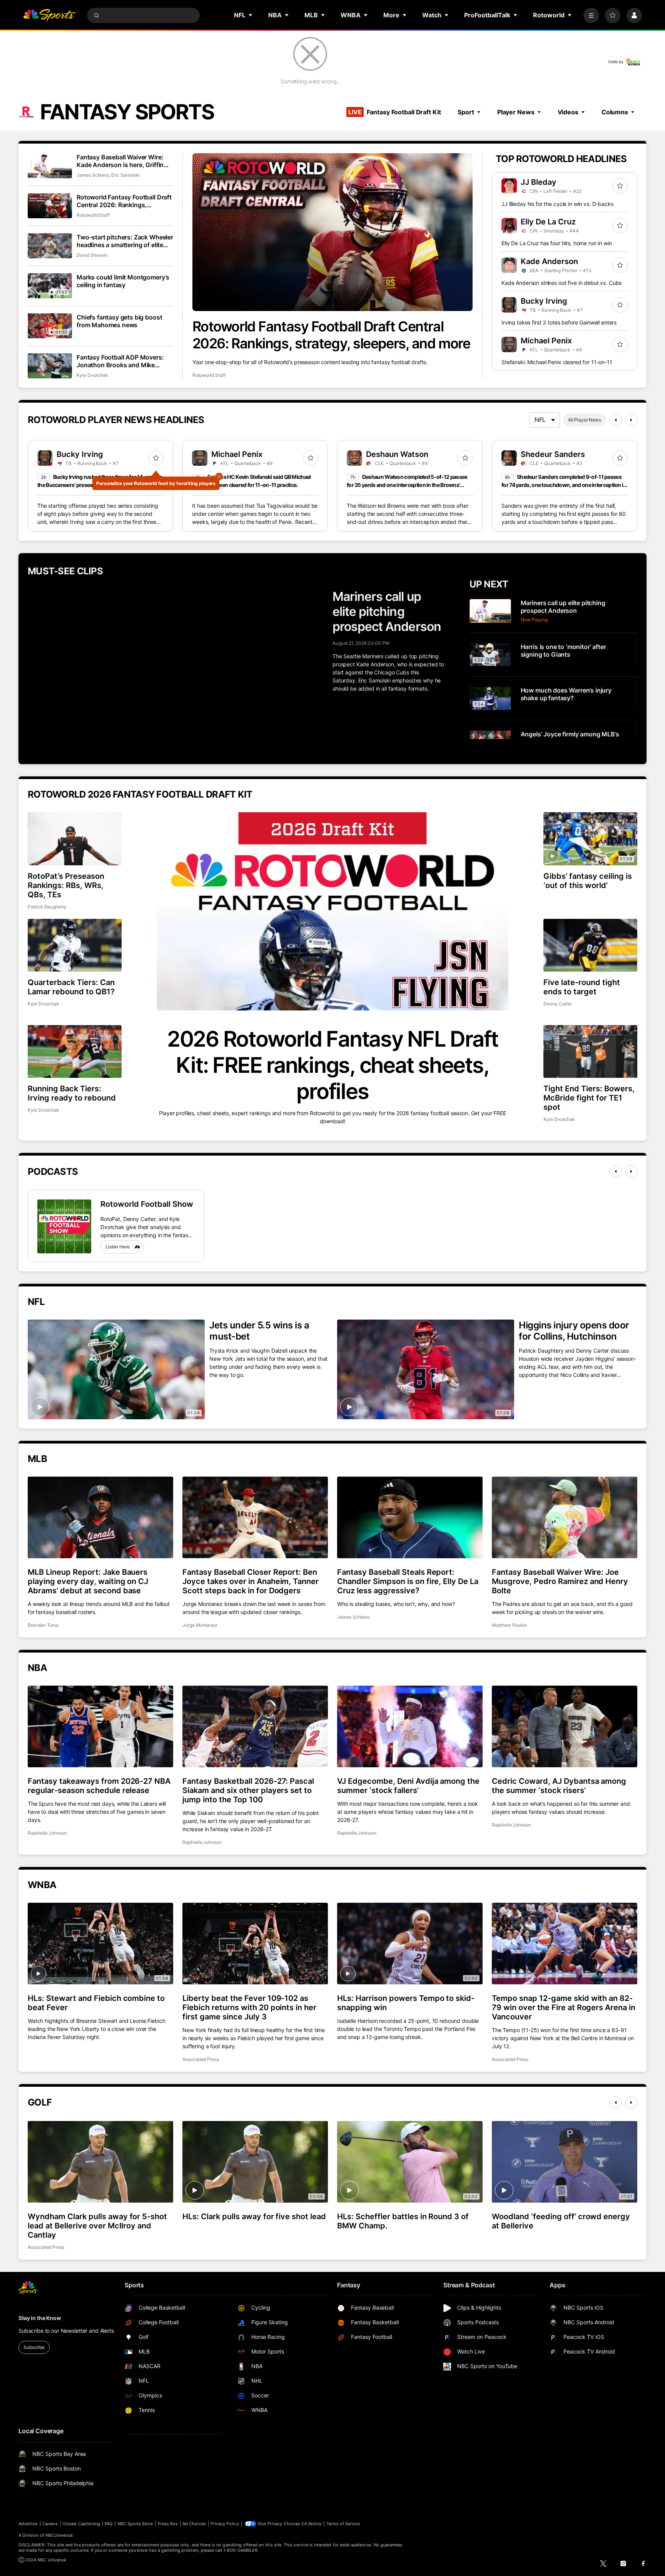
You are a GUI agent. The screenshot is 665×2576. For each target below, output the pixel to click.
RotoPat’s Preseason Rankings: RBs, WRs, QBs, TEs (66, 885)
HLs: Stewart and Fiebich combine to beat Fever (96, 2003)
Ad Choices (194, 2524)
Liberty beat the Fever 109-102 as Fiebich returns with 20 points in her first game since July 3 (249, 2007)
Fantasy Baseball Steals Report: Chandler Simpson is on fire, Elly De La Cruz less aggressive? (408, 1581)
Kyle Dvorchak (92, 375)
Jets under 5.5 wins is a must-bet (259, 1331)
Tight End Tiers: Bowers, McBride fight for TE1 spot (589, 1098)
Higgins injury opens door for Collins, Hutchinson (574, 1331)
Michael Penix (546, 341)
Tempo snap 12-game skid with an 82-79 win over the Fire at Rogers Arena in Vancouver (564, 2007)
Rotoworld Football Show (147, 1204)
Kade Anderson (549, 261)
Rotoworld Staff (209, 375)
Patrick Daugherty (47, 907)
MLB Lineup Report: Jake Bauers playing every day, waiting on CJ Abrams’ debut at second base (88, 1581)
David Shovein (92, 255)
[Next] (631, 420)
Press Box (168, 2524)
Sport (466, 112)
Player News (516, 112)
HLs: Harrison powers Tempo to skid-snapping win (406, 2003)
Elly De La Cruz (548, 222)
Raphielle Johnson (47, 1833)
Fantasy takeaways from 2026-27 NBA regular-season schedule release (99, 1786)
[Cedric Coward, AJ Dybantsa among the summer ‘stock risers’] (565, 1726)
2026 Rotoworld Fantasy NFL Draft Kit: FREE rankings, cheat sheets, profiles (332, 1065)
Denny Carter (558, 1004)
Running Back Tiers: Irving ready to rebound (72, 1093)
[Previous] (616, 420)
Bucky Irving (544, 301)
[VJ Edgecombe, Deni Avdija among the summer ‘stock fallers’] (410, 1726)
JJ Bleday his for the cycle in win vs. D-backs (557, 204)
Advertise (28, 2524)
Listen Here (118, 1247)
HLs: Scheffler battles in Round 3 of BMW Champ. (403, 2221)
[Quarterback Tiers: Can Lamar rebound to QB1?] (75, 945)
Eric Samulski (125, 175)
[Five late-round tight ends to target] (590, 945)
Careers (50, 2524)
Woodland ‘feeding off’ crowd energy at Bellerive (561, 2221)
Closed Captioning (81, 2524)
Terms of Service (343, 2524)
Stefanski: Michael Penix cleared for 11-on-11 (557, 362)
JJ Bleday (539, 182)
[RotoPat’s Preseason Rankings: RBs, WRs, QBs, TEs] (75, 839)
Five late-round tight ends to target (582, 987)
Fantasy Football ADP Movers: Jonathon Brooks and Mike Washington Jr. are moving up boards (120, 361)
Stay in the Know (40, 2318)
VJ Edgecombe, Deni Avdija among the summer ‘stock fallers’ (408, 1786)
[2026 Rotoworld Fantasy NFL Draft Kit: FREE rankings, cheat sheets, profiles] (332, 911)
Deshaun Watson (397, 454)
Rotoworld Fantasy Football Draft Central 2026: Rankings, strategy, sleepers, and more (331, 335)
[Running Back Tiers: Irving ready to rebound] (75, 1051)
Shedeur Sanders (553, 454)
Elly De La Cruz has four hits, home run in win (557, 243)
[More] (591, 15)
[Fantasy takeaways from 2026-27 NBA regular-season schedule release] (100, 1726)
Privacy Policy (225, 2524)
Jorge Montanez (200, 1625)
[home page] (49, 15)
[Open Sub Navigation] (251, 15)
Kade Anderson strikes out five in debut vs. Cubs (561, 283)
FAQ (109, 2524)
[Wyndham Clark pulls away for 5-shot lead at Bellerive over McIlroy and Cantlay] (100, 2162)
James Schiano (93, 175)
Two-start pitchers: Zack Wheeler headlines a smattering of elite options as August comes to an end (125, 241)
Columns (615, 112)
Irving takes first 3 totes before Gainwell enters (559, 322)
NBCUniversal (59, 2535)
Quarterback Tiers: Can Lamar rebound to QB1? (71, 987)
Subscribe (34, 2347)
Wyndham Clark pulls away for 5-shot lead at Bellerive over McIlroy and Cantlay (97, 2226)
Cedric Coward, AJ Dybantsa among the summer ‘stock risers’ (559, 1786)
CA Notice (312, 2524)
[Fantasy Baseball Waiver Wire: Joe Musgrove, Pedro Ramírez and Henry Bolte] (565, 1517)
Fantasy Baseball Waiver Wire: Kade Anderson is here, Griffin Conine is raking (120, 161)
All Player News (585, 420)
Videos (568, 112)
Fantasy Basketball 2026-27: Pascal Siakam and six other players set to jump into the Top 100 (248, 1790)
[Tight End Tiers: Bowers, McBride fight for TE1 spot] (590, 1051)
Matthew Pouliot (509, 1625)
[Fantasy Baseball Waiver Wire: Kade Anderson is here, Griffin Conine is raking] (50, 166)
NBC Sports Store (135, 2524)
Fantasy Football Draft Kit (394, 112)
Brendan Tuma (43, 1625)
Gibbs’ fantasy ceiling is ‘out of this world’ (588, 881)
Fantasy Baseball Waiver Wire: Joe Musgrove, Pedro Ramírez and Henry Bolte (560, 1581)
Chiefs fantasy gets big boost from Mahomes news (119, 321)
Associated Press (201, 2059)
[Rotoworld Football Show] (64, 1226)
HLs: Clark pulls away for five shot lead (254, 2216)
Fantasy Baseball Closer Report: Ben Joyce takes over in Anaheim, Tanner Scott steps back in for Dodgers (251, 1581)
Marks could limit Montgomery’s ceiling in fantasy (123, 281)
